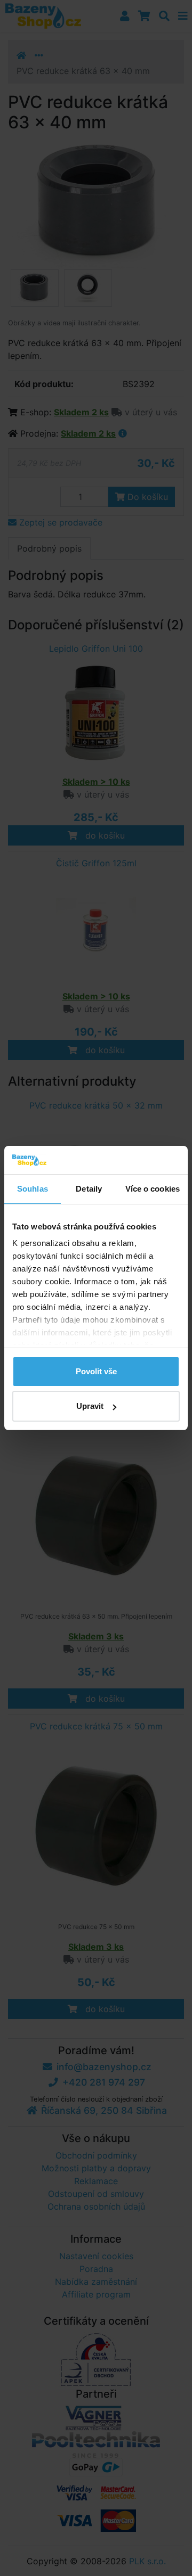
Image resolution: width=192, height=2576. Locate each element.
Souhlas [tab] (33, 1189)
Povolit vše (96, 1371)
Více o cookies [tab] (153, 1189)
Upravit (90, 1406)
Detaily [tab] (89, 1189)
